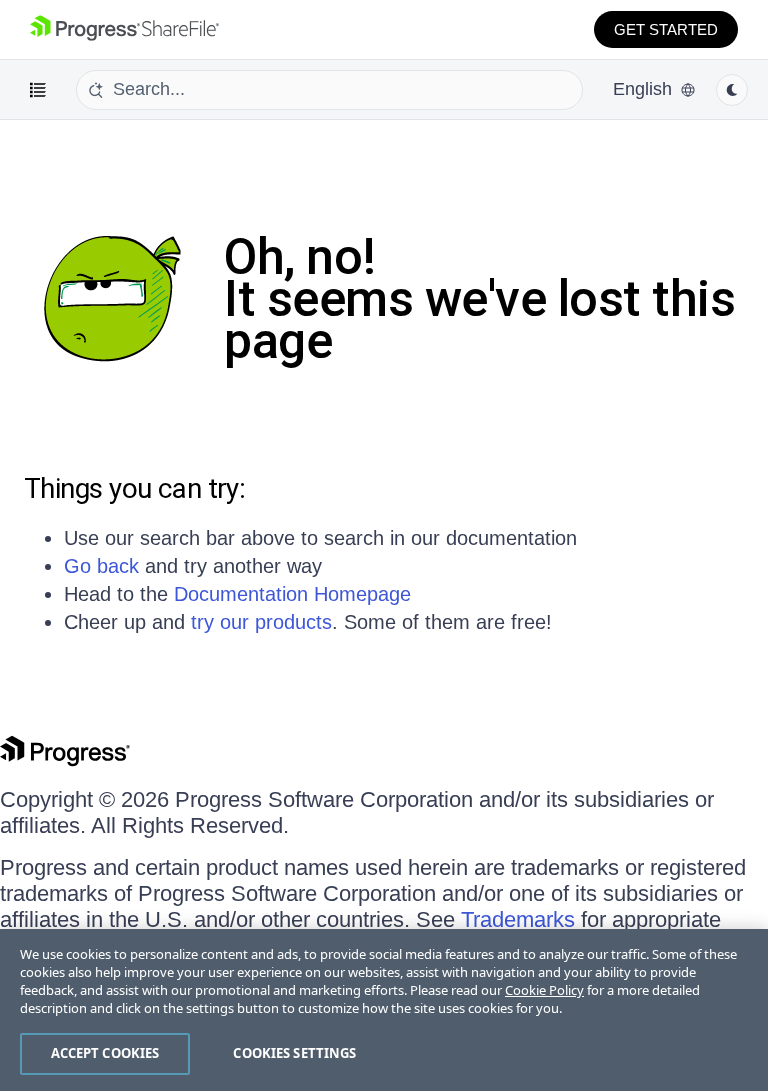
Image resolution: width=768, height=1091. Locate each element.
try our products (261, 622)
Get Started (666, 29)
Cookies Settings (294, 1053)
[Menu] (38, 90)
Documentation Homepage (292, 594)
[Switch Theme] (732, 90)
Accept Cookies (105, 1053)
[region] (384, 1010)
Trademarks (518, 919)
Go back (101, 566)
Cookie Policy (544, 990)
